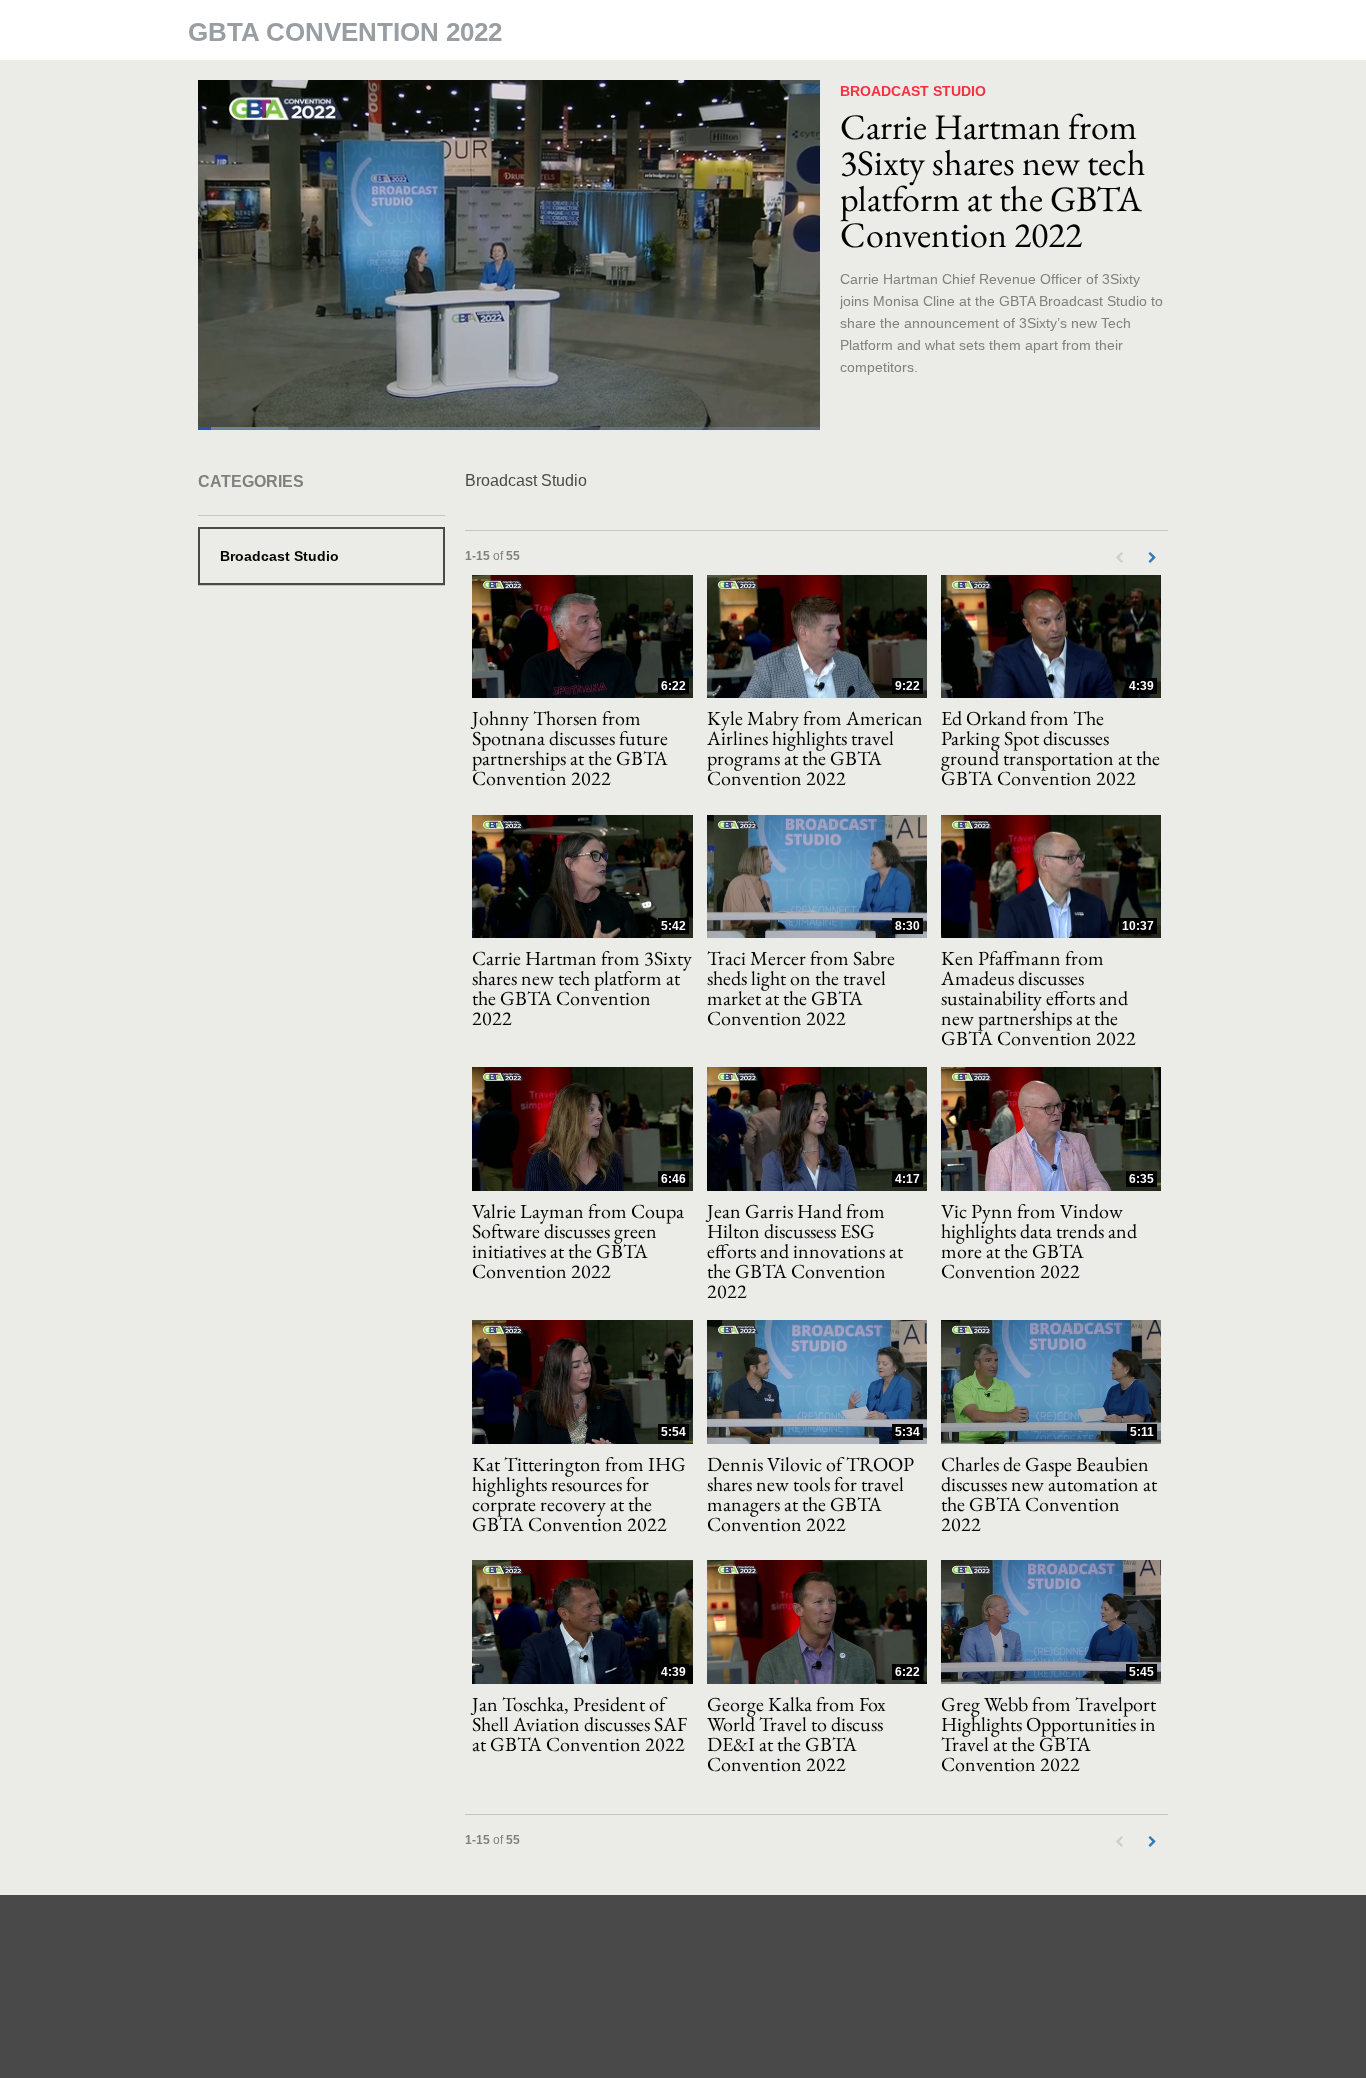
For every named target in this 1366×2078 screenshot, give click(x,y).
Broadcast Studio (279, 556)
